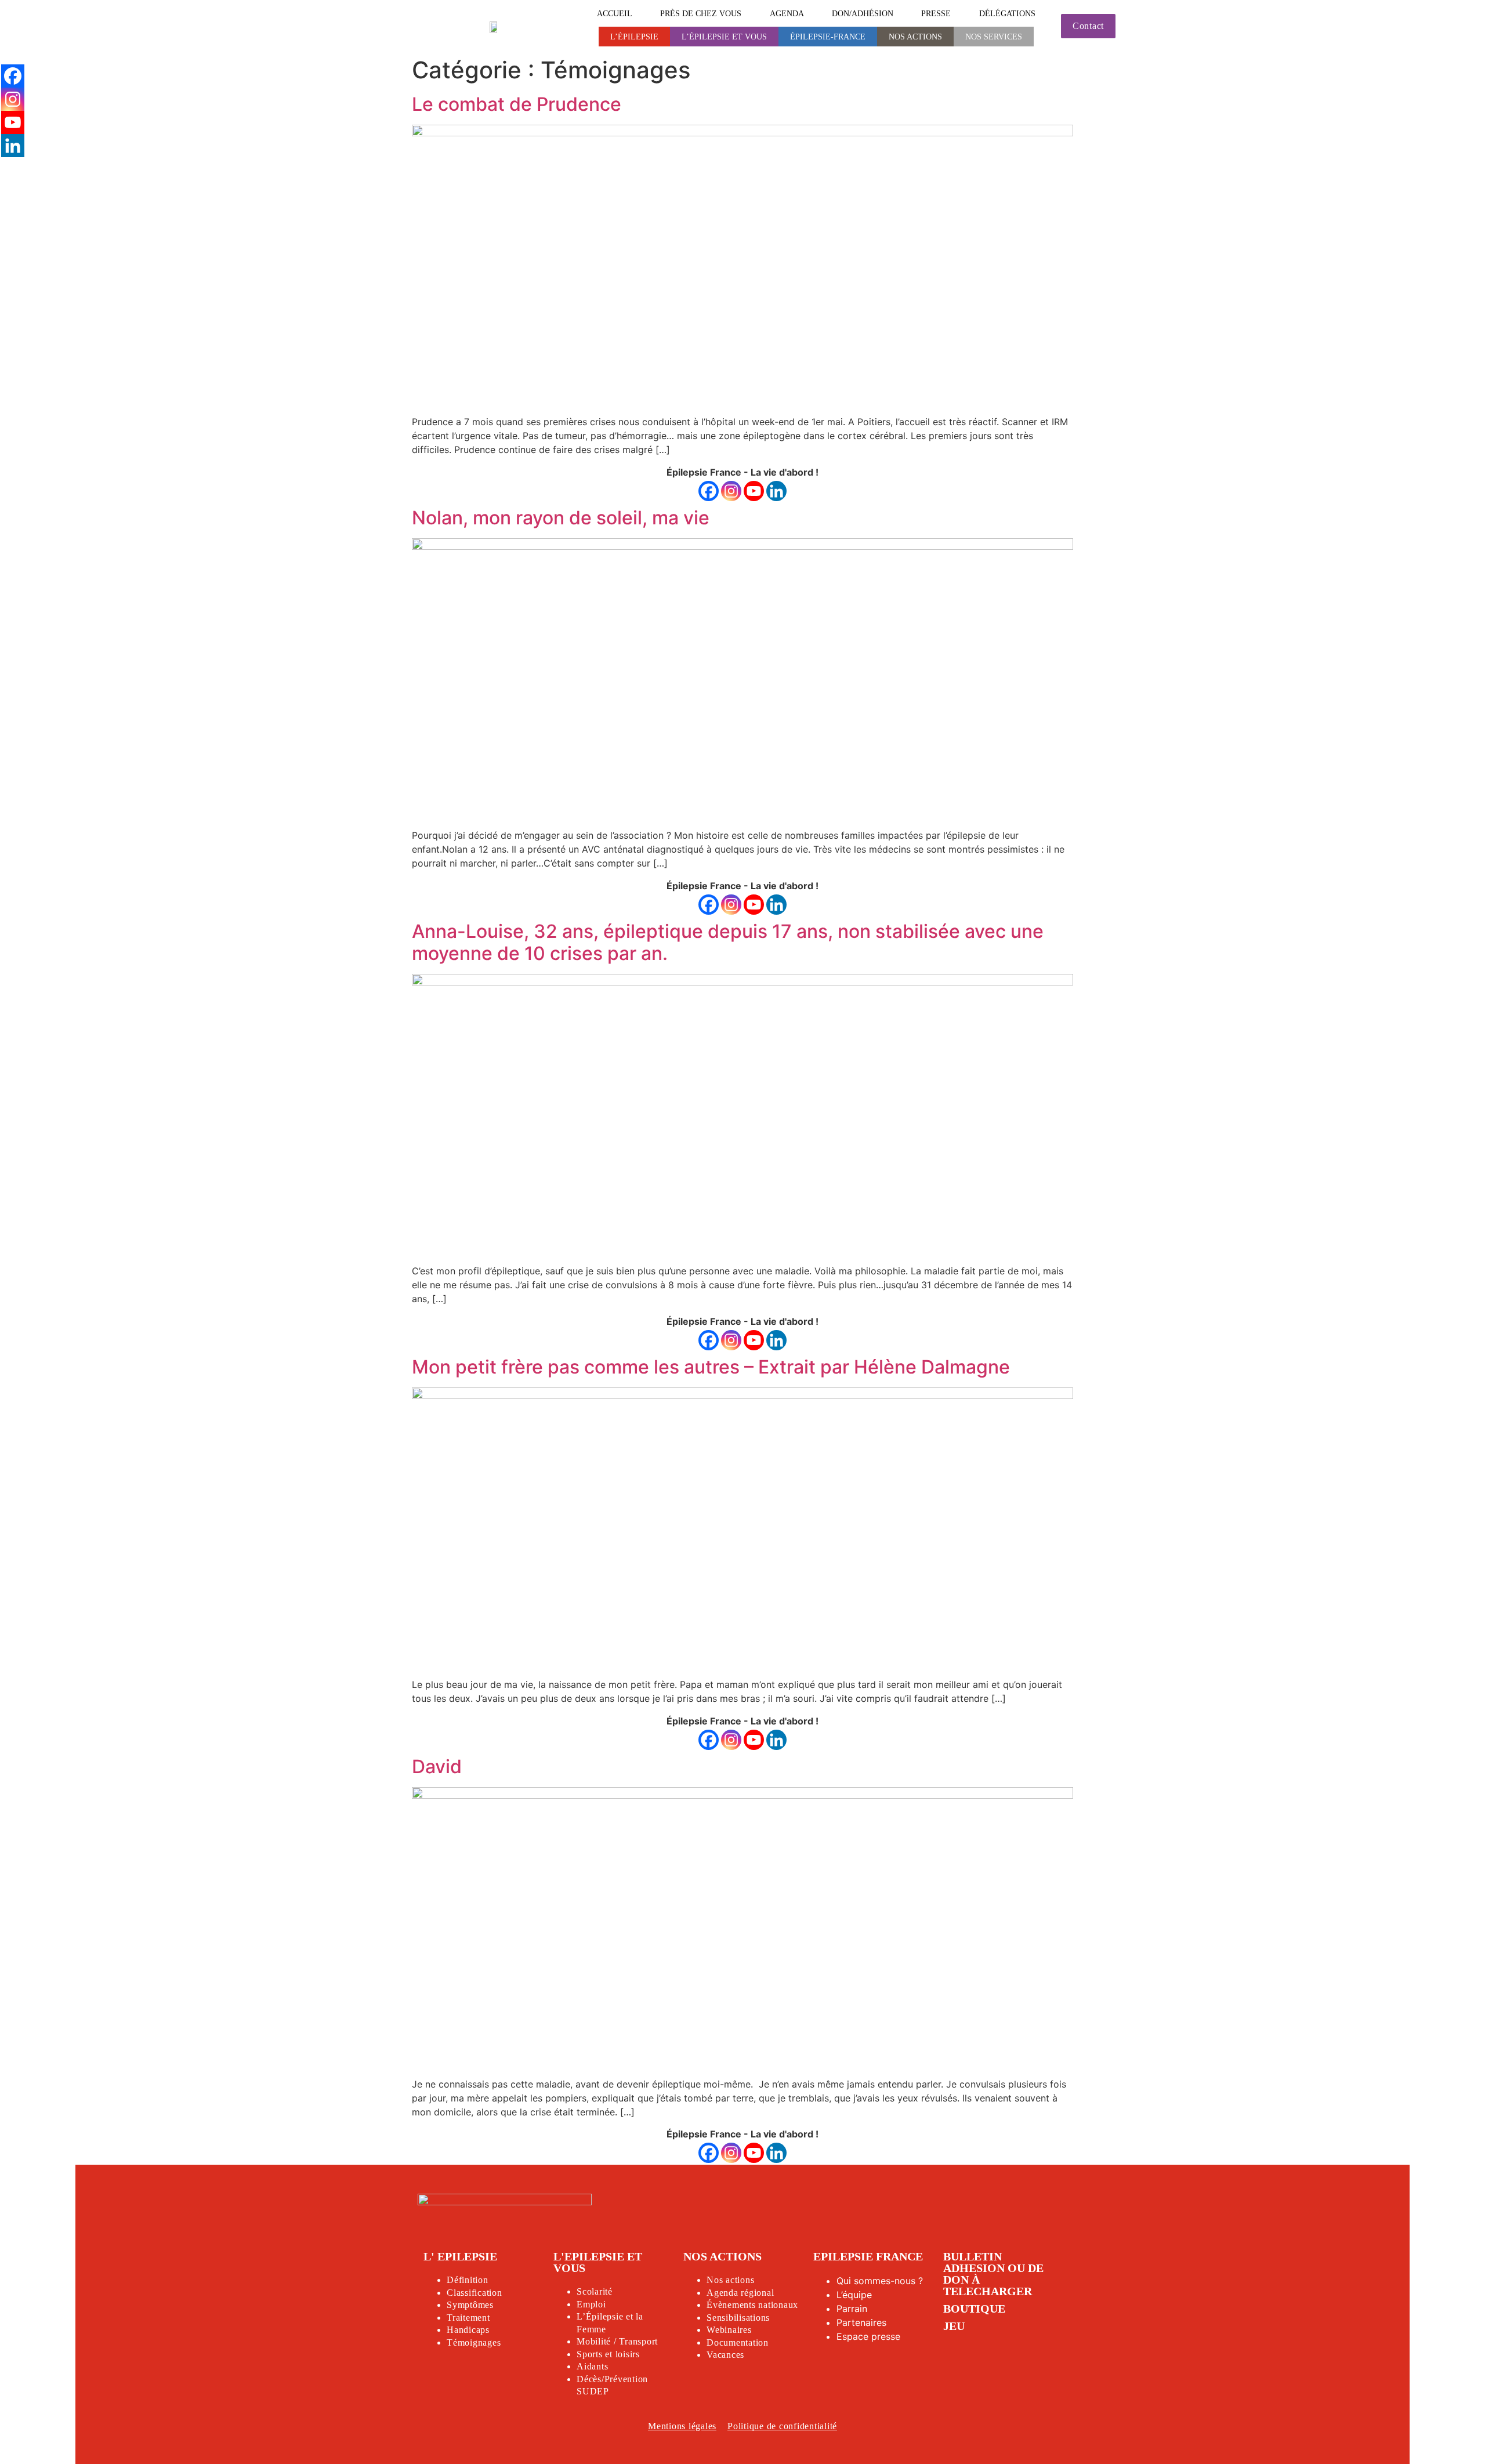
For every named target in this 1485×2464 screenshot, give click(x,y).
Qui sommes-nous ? (880, 2281)
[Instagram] (731, 491)
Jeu (954, 2326)
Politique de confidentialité (782, 2426)
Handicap (466, 2330)
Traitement (468, 2318)
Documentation (738, 2342)
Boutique (974, 2309)
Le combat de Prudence (517, 104)
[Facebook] (709, 491)
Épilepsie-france (828, 37)
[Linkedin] (776, 491)
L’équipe (854, 2295)
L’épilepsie (634, 37)
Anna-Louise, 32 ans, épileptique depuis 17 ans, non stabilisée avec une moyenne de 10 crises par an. (728, 942)
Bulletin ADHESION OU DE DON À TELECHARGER (993, 2274)
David (437, 1767)
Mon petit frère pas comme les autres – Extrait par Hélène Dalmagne (711, 1367)
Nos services (994, 37)
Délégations (1007, 13)
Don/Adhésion (863, 13)
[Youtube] (754, 491)
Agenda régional (740, 2293)
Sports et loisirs (608, 2354)
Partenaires (861, 2322)
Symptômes (470, 2305)
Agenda (787, 13)
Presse (936, 13)
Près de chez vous (701, 13)
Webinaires (729, 2330)
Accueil (615, 13)
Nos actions (915, 37)
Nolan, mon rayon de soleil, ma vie (561, 518)
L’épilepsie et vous (724, 37)
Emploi (591, 2304)
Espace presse (868, 2336)
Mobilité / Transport (617, 2341)
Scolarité (595, 2291)
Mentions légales (682, 2426)
